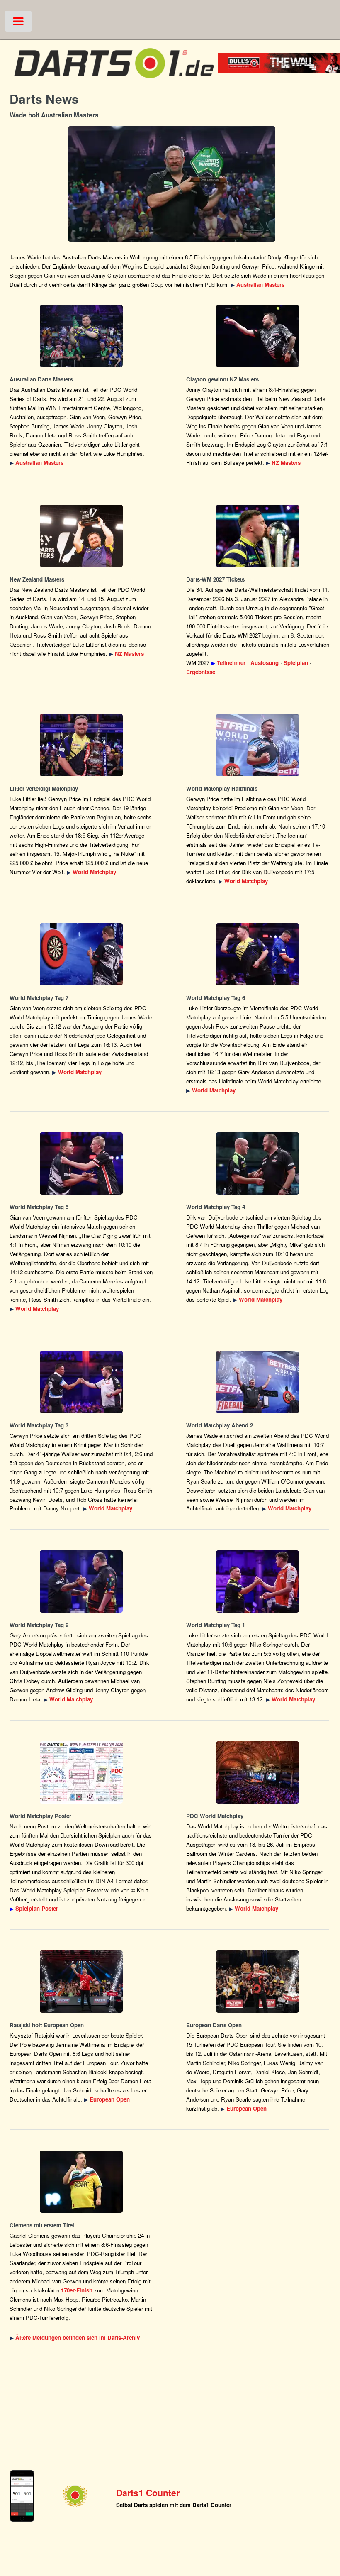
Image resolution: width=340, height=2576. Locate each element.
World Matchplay (94, 872)
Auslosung (265, 663)
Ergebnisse (201, 672)
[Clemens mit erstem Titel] (81, 2182)
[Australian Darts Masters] (171, 184)
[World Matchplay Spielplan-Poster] (81, 1772)
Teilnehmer (231, 663)
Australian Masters (260, 285)
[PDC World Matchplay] (81, 745)
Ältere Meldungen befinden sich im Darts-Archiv (78, 2338)
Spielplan (296, 663)
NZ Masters (286, 463)
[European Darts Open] (81, 1982)
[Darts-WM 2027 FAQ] (258, 536)
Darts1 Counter (148, 2493)
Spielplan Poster (37, 1908)
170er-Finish (77, 2290)
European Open (110, 2099)
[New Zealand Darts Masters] (258, 336)
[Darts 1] (114, 82)
